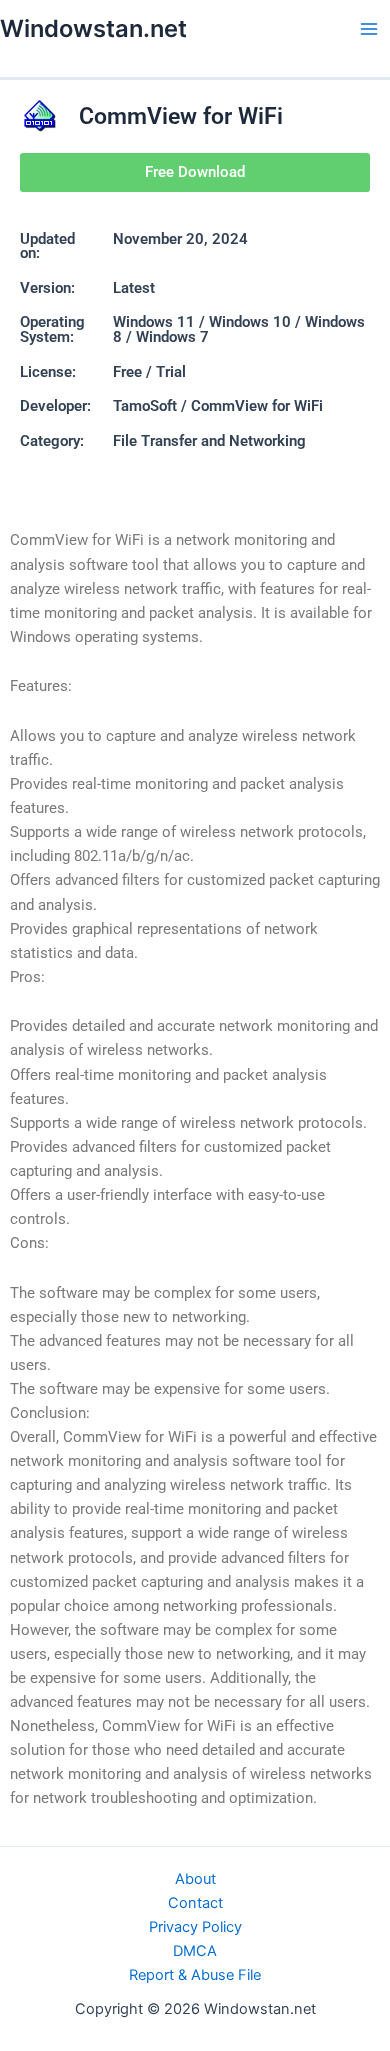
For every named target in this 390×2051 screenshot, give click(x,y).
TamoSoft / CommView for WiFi (218, 406)
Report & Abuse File (195, 1975)
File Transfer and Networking (209, 441)
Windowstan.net (93, 28)
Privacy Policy (195, 1927)
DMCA (195, 1951)
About (195, 1879)
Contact (195, 1903)
